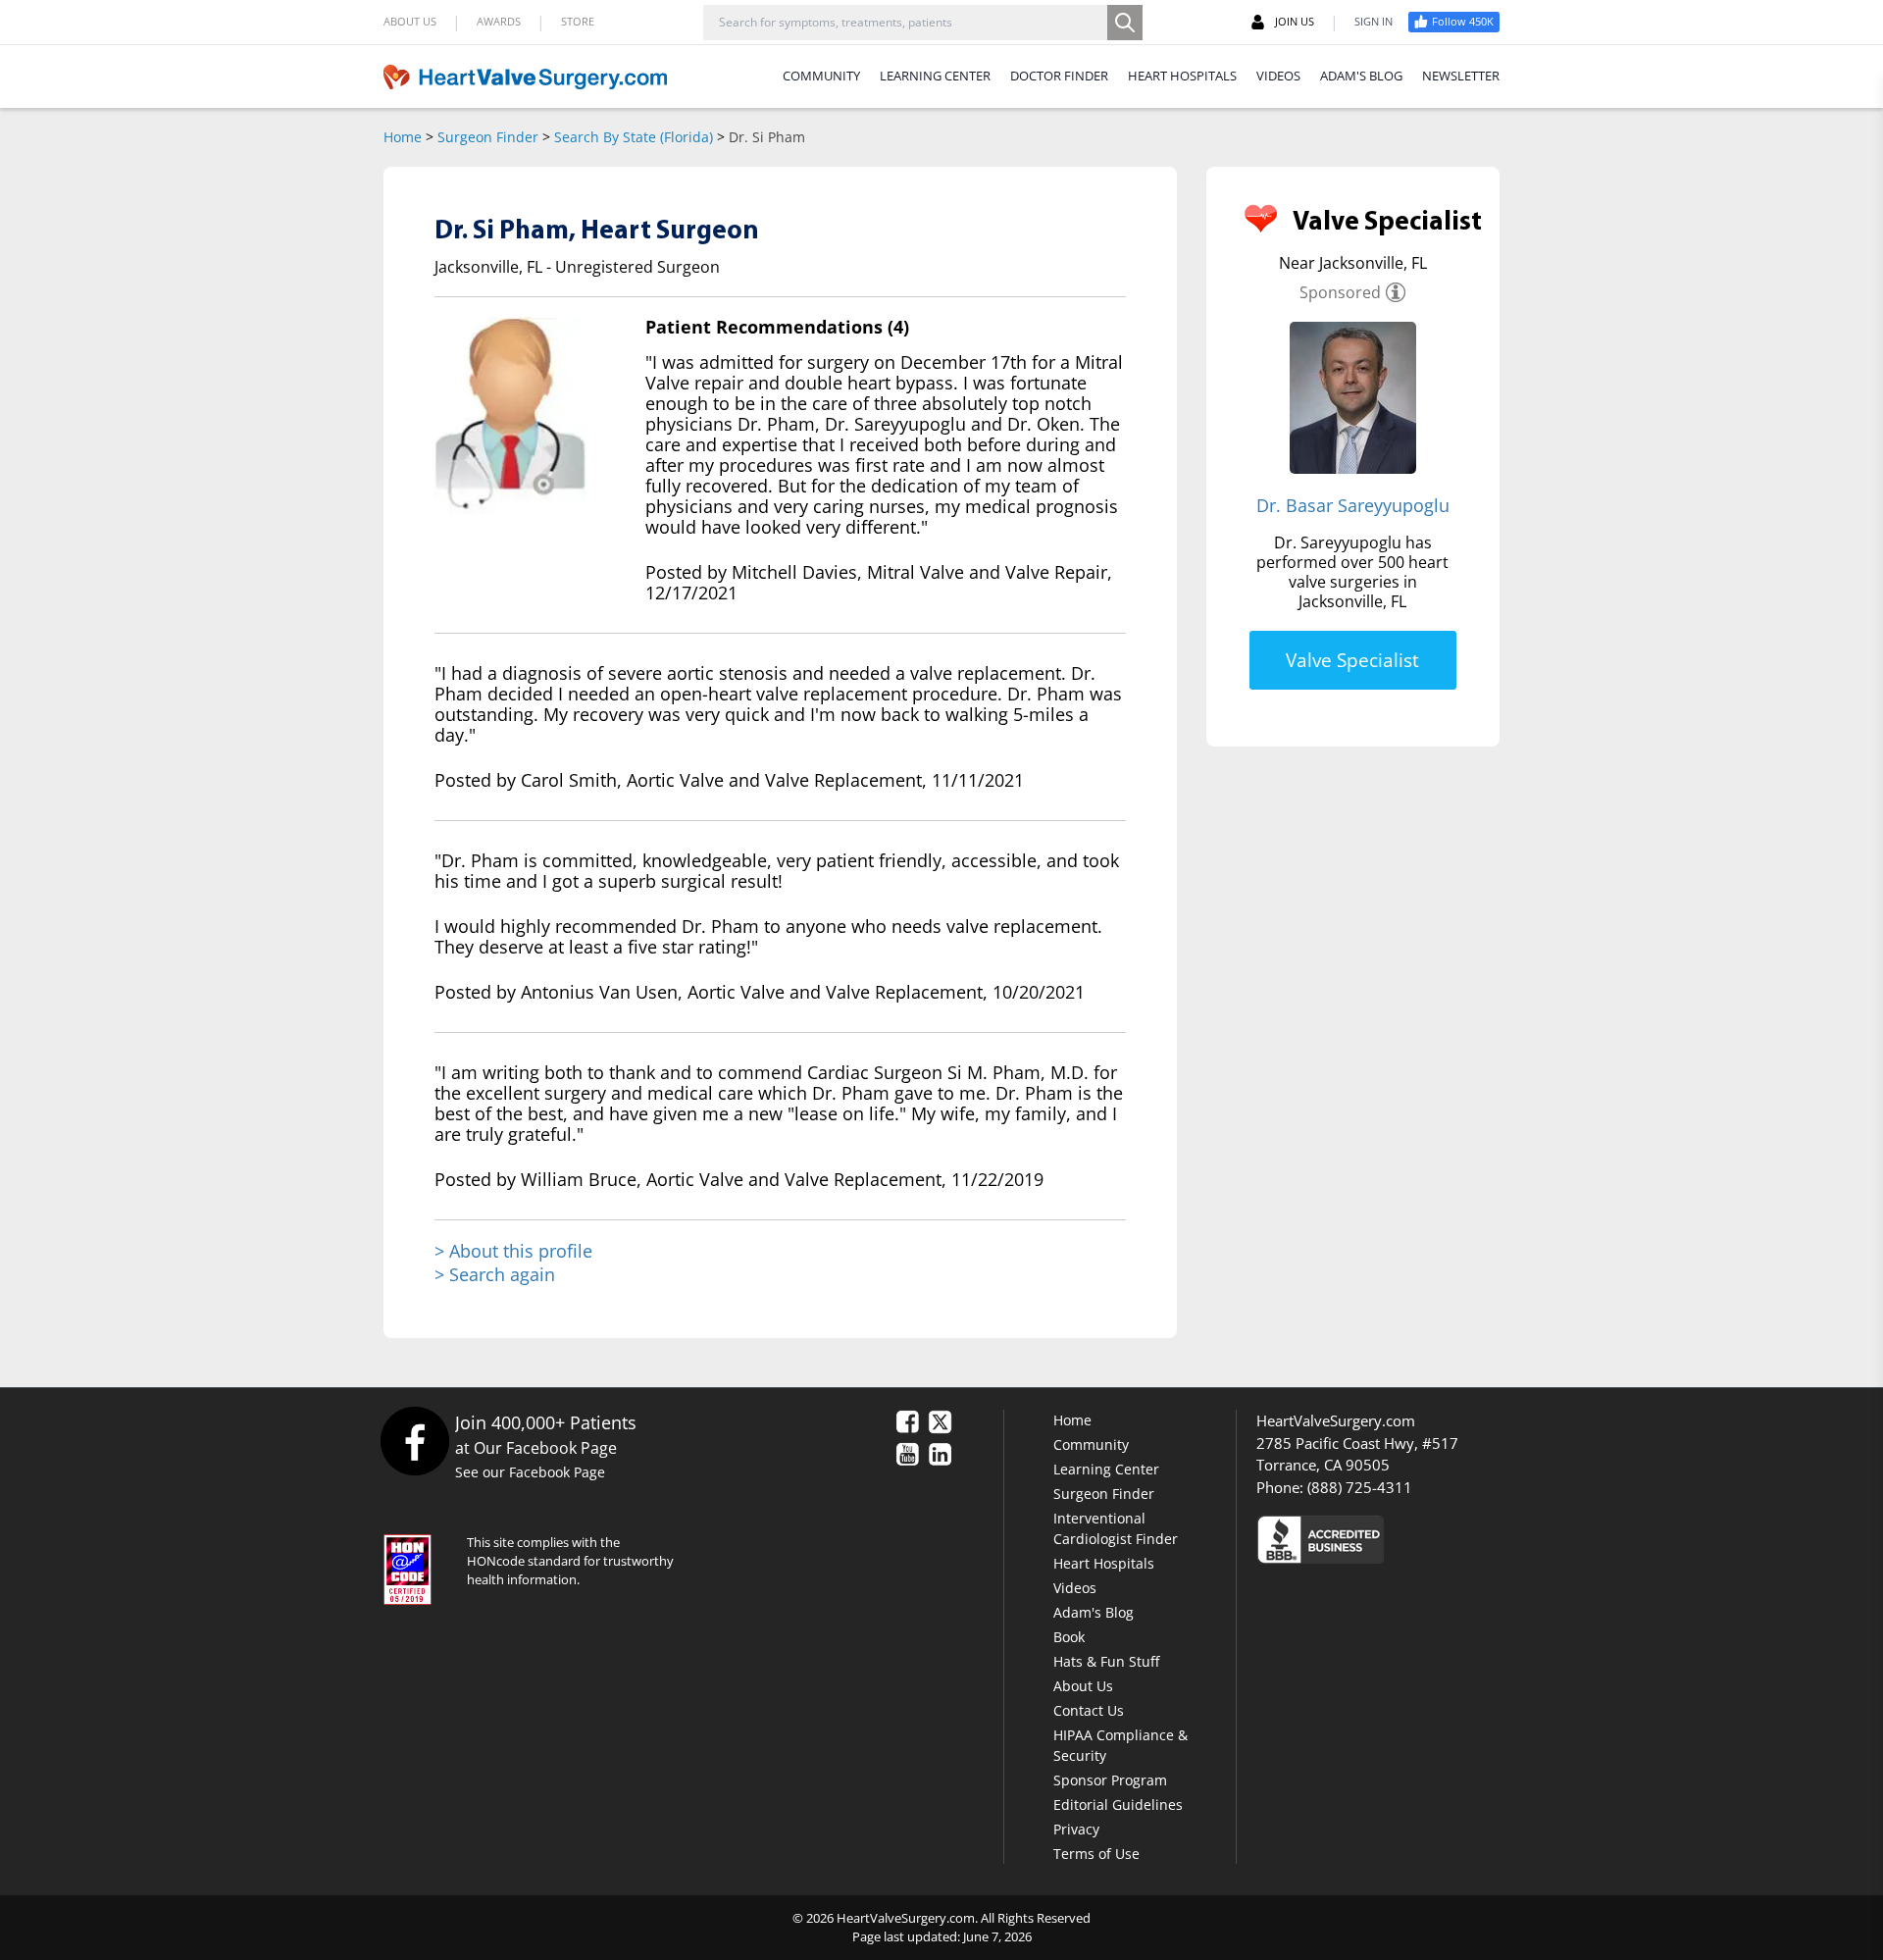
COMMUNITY (821, 76)
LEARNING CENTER (935, 76)
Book (1069, 1637)
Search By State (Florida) (634, 137)
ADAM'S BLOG (1361, 76)
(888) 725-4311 (1360, 1487)
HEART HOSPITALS (1182, 76)
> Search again (495, 1274)
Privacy (1076, 1829)
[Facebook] (414, 1441)
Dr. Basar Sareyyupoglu (1353, 505)
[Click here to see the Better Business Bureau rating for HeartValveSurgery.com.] (1427, 1539)
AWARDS (499, 21)
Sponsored (1340, 292)
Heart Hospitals (1104, 1563)
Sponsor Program (1110, 1780)
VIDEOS (1278, 76)
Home (403, 137)
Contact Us (1089, 1710)
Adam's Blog (1094, 1612)
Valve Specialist (1352, 660)
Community (1091, 1444)
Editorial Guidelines (1118, 1805)
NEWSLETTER (1461, 76)
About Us (1083, 1686)
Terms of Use (1096, 1854)
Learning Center (1106, 1469)
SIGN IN (1374, 21)
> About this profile (513, 1251)
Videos (1075, 1588)
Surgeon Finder (488, 137)
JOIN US (1295, 21)
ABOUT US (410, 21)
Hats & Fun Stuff (1106, 1661)
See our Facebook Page (530, 1472)
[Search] (1125, 23)
